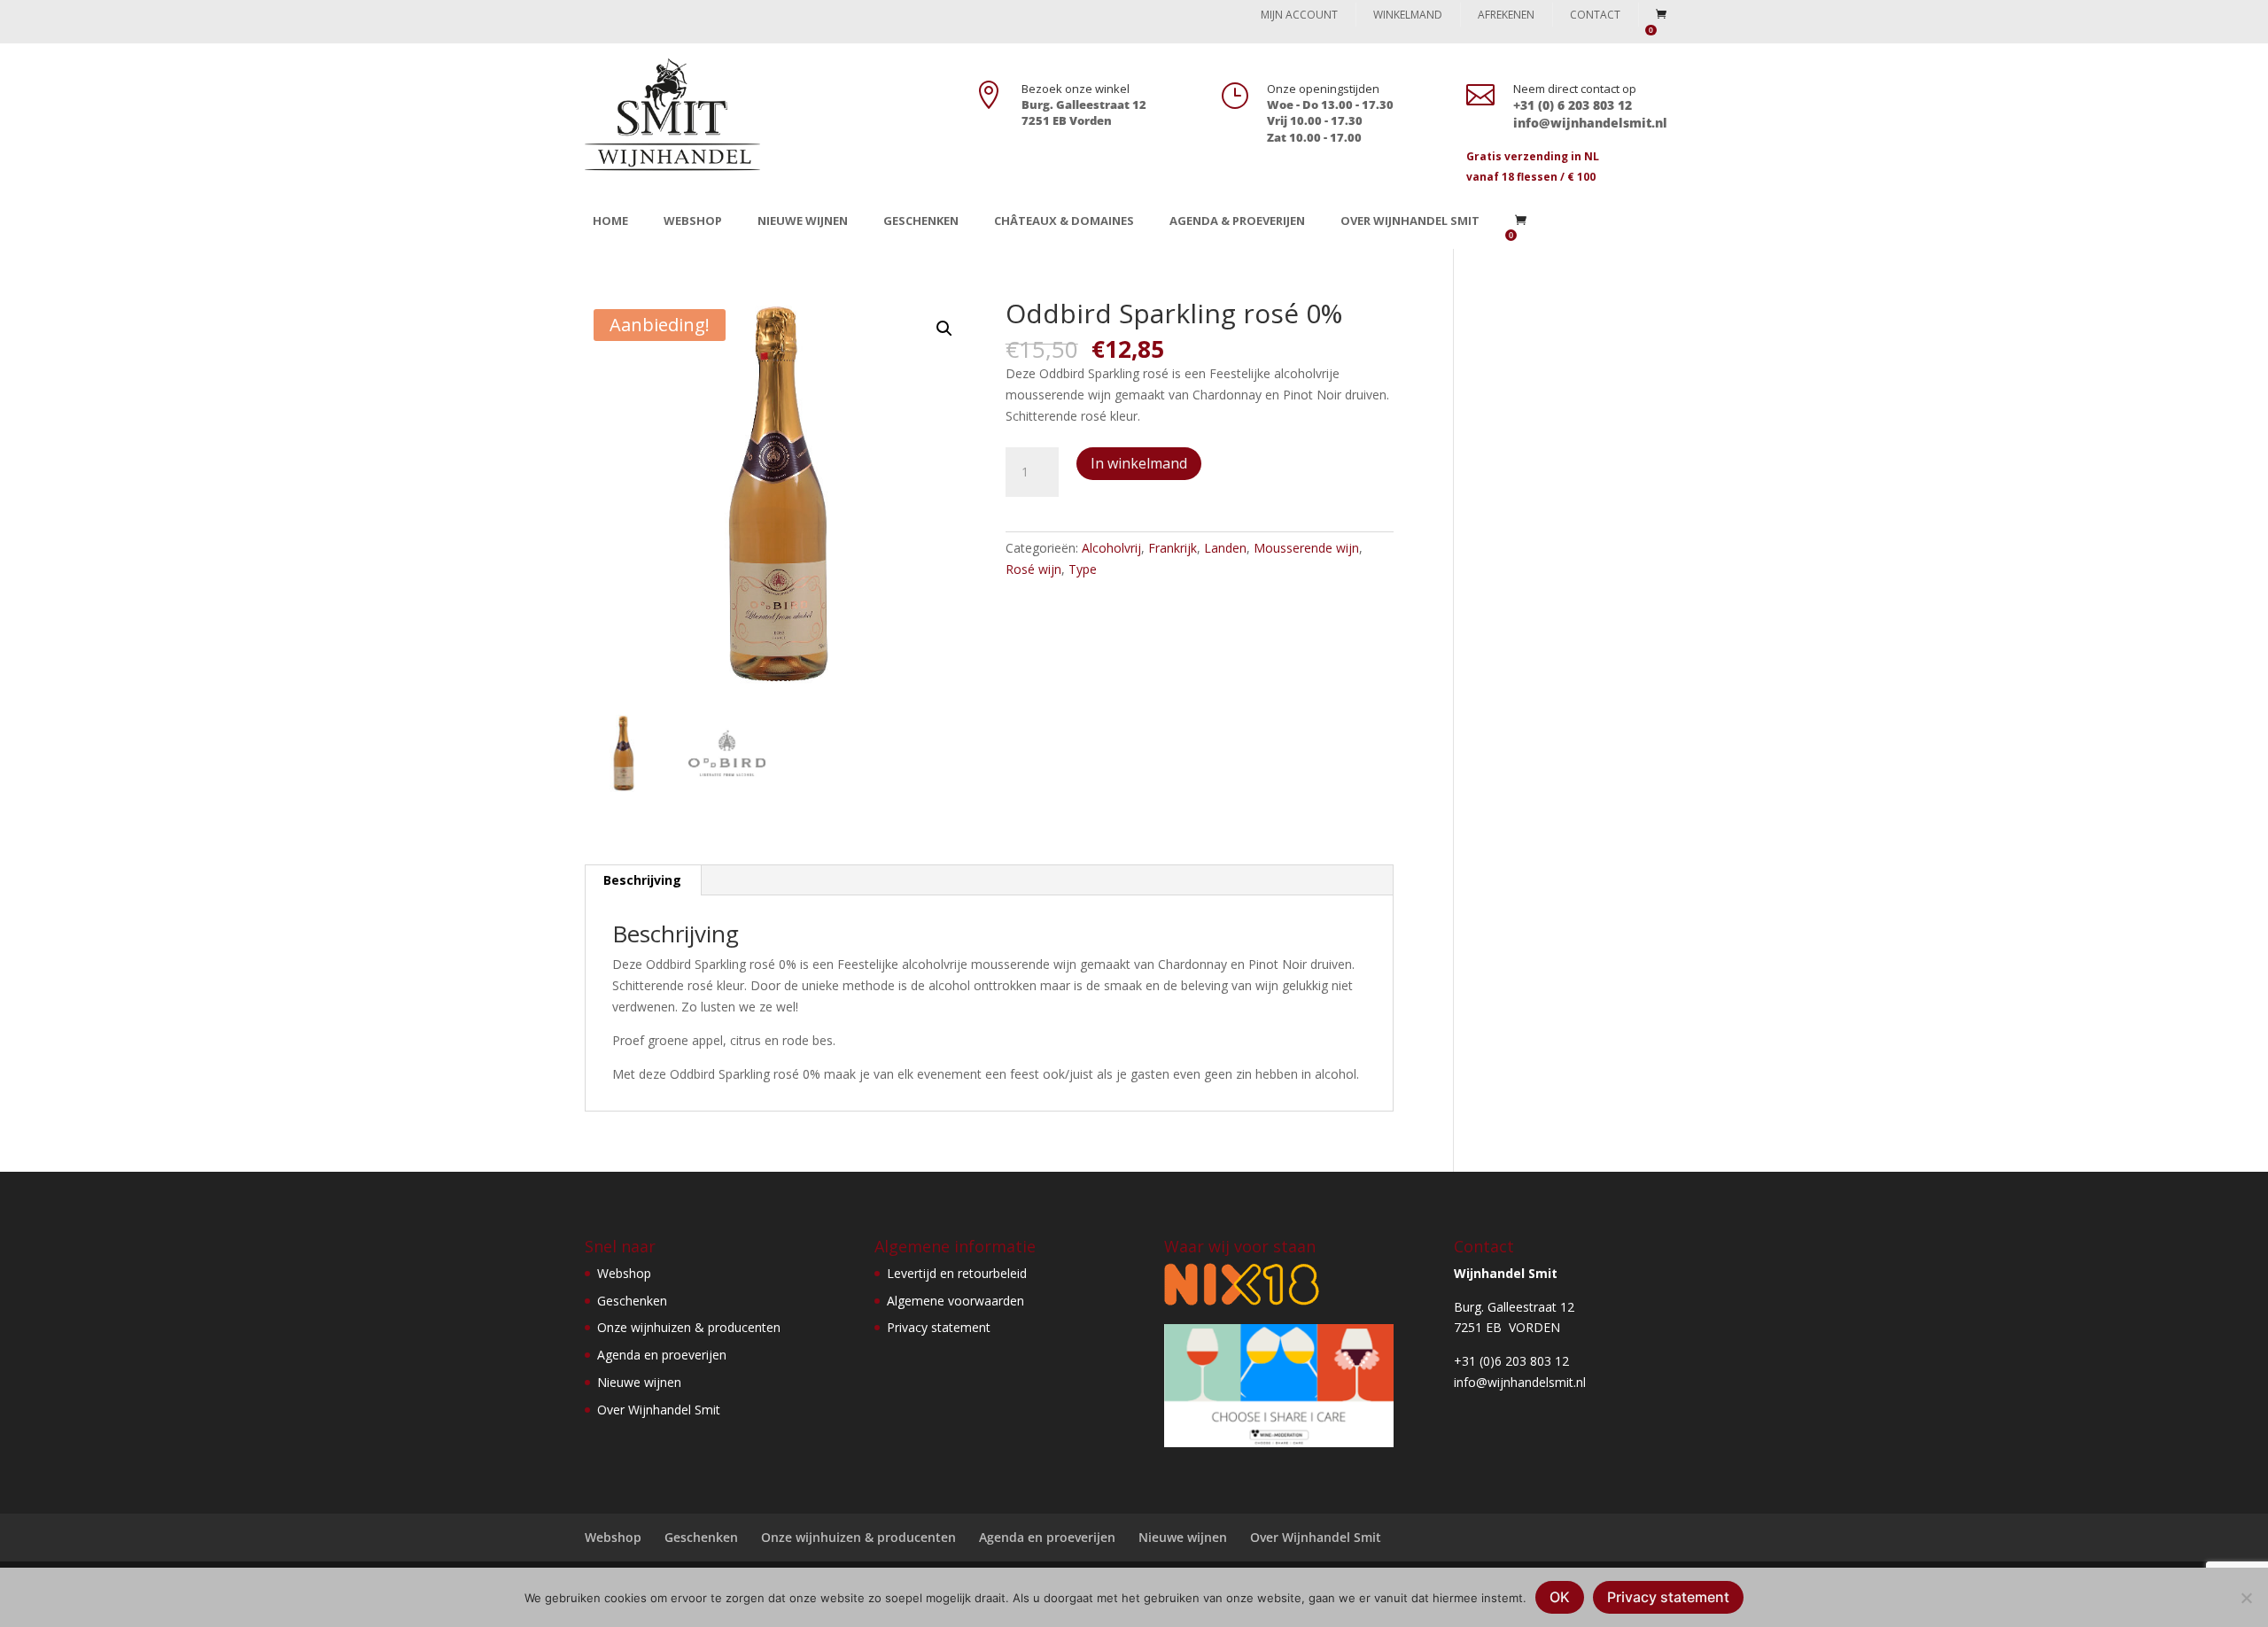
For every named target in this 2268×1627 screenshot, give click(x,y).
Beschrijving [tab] (642, 880)
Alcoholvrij (1111, 548)
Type (1083, 569)
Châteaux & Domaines (1064, 221)
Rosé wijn (1033, 569)
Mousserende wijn (1306, 548)
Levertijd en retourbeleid (957, 1273)
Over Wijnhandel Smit (1410, 221)
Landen (1225, 548)
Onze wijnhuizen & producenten (689, 1327)
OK (1560, 1597)
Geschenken (921, 221)
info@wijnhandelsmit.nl (1520, 1382)
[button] (944, 329)
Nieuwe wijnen (803, 221)
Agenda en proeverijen (662, 1355)
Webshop (693, 221)
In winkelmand (1139, 463)
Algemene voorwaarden (955, 1301)
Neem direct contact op (1575, 89)
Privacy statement (939, 1327)
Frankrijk (1173, 548)
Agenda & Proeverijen (1237, 221)
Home (610, 221)
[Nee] (2246, 1598)
